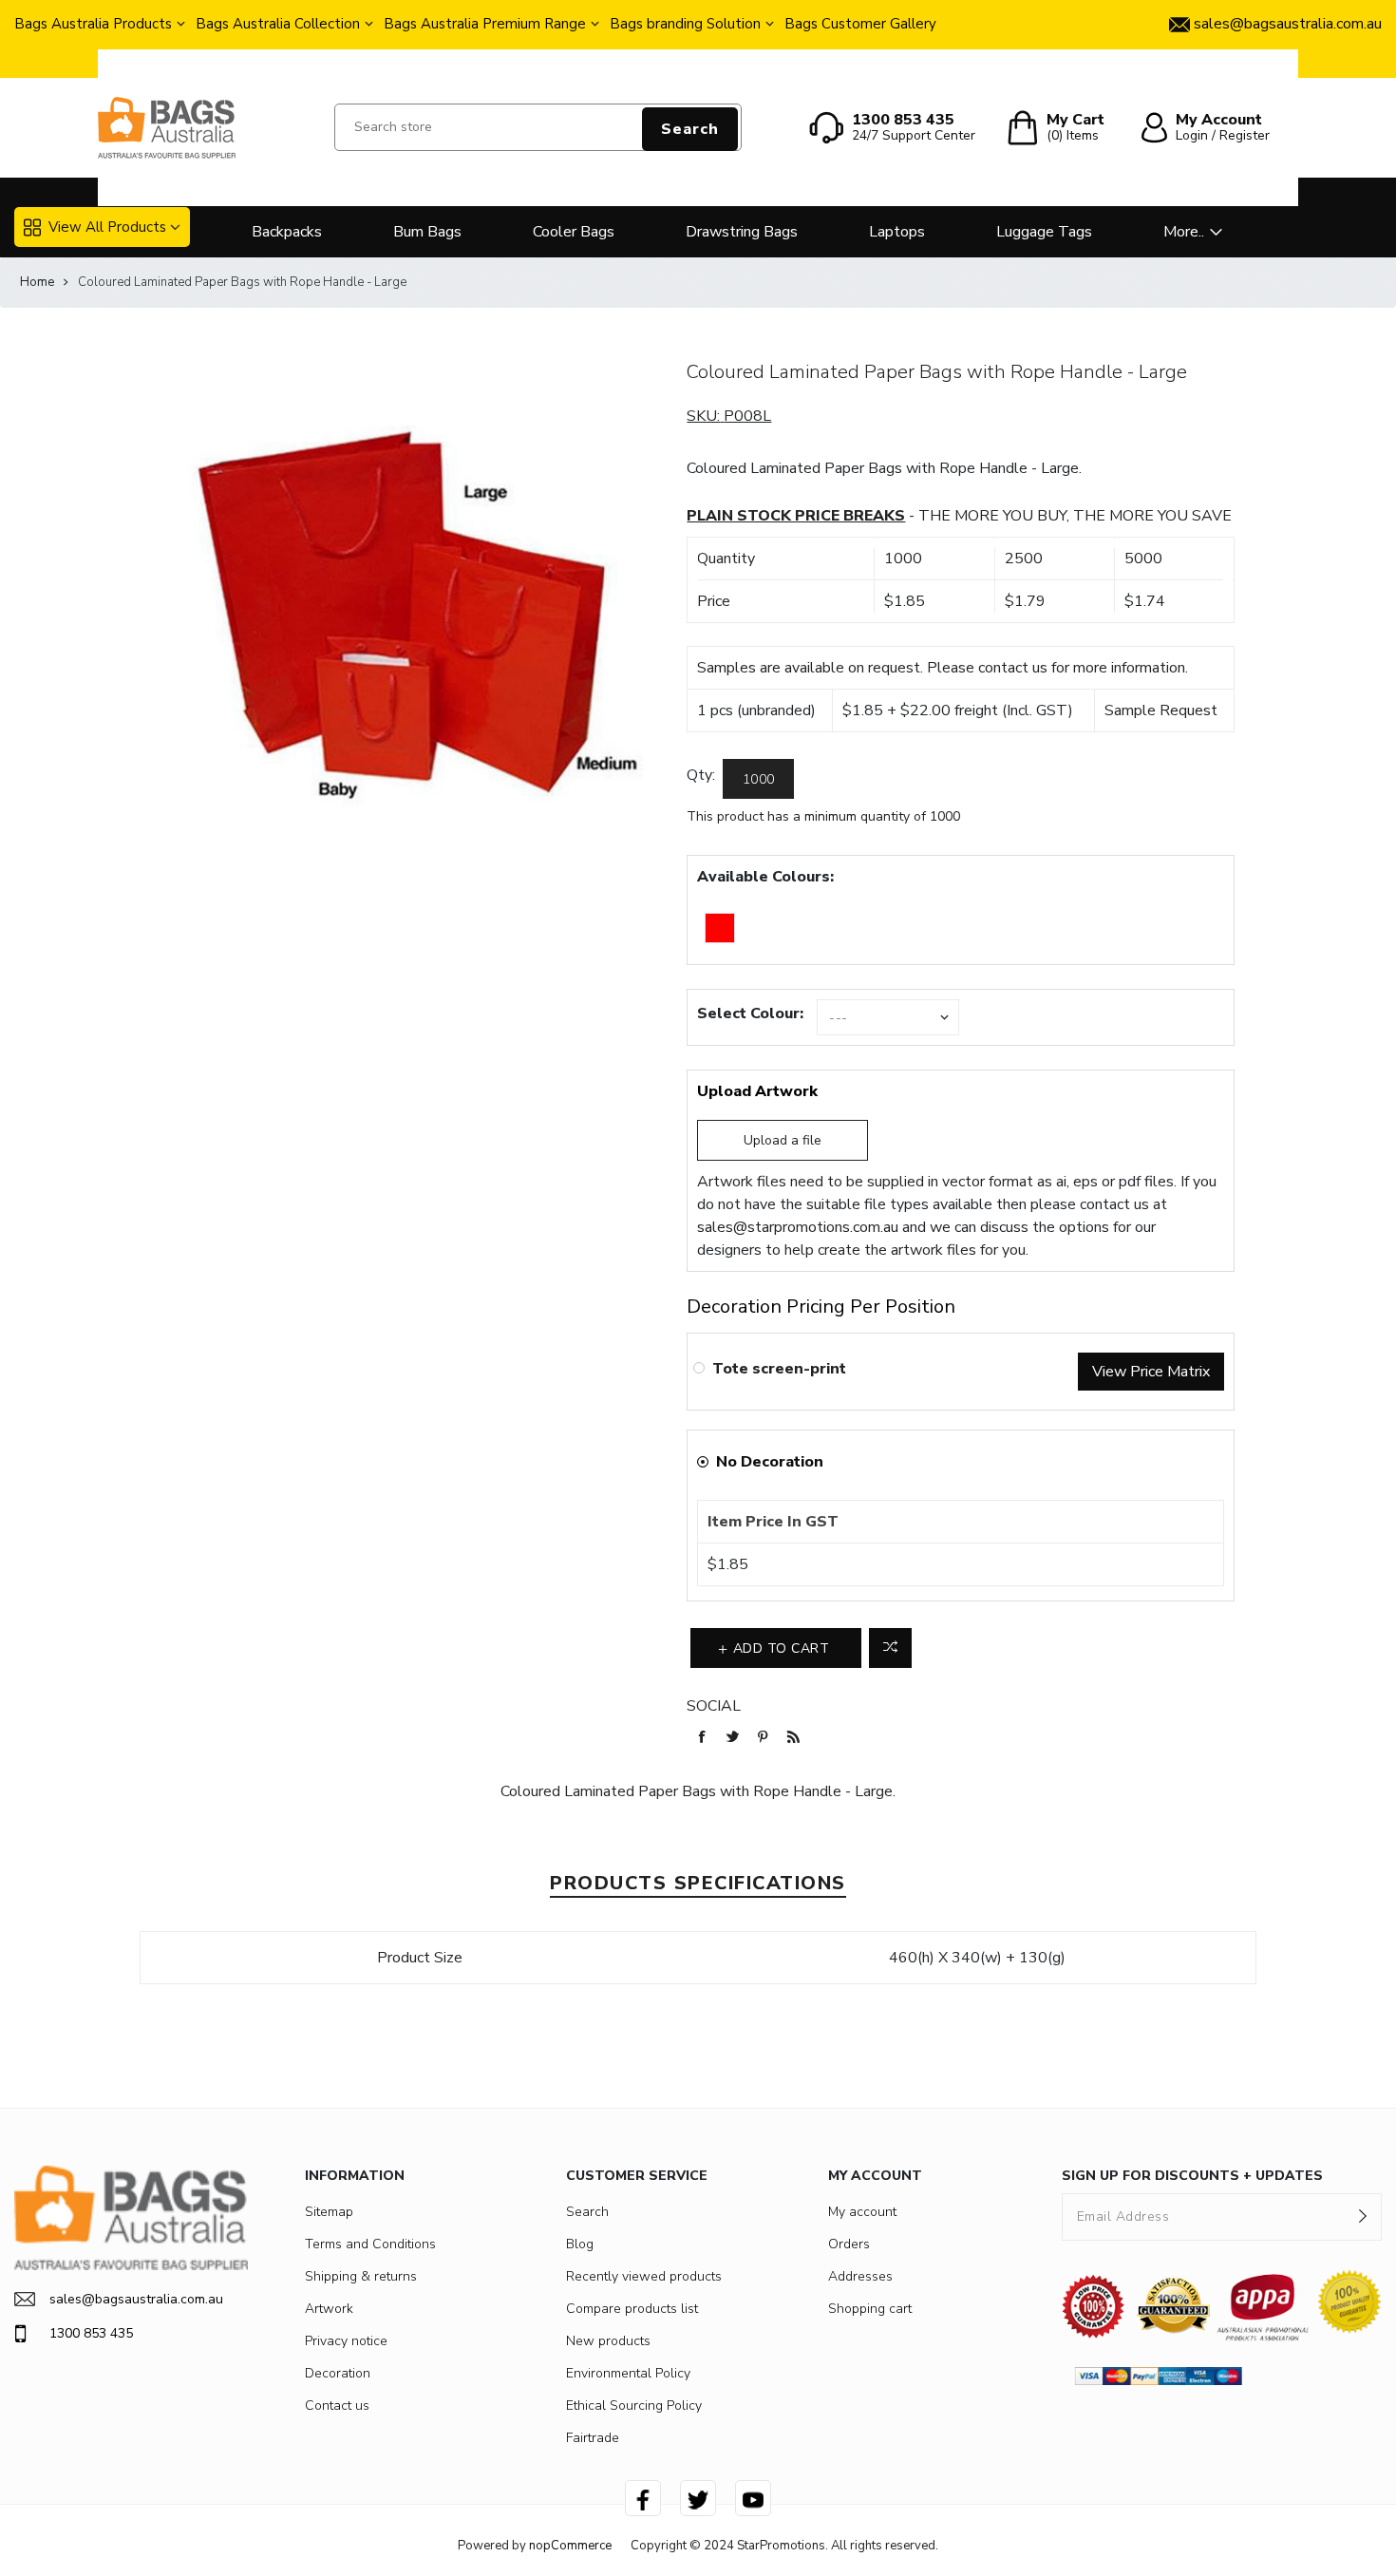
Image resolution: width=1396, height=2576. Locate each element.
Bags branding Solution (685, 24)
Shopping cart (870, 2309)
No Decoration (770, 1462)
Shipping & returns (361, 2276)
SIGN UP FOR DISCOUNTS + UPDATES (1192, 2176)
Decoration (338, 2373)
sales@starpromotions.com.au (798, 1227)
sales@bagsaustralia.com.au (136, 2299)
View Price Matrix (1151, 1372)
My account (862, 2212)
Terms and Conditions (370, 2244)
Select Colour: (750, 1013)
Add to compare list (890, 1648)
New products (608, 2341)
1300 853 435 (91, 2333)
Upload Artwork (757, 1091)
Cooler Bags (574, 232)
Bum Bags (427, 232)
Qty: (701, 775)
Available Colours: (765, 877)
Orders (849, 2244)
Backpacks (287, 232)
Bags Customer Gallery (860, 24)
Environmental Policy (628, 2373)
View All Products (107, 227)
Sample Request (1161, 710)
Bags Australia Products (93, 24)
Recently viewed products (644, 2276)
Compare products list (632, 2309)
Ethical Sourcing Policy (634, 2406)
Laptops (897, 232)
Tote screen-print (779, 1369)
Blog (580, 2244)
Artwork (329, 2309)
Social (714, 1706)
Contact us (337, 2406)
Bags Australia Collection (278, 24)
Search (690, 129)
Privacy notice (346, 2341)
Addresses (860, 2276)
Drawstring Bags (742, 232)
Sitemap (329, 2212)
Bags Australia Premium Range (485, 24)
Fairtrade (593, 2438)
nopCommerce (570, 2546)
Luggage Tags (1044, 232)
